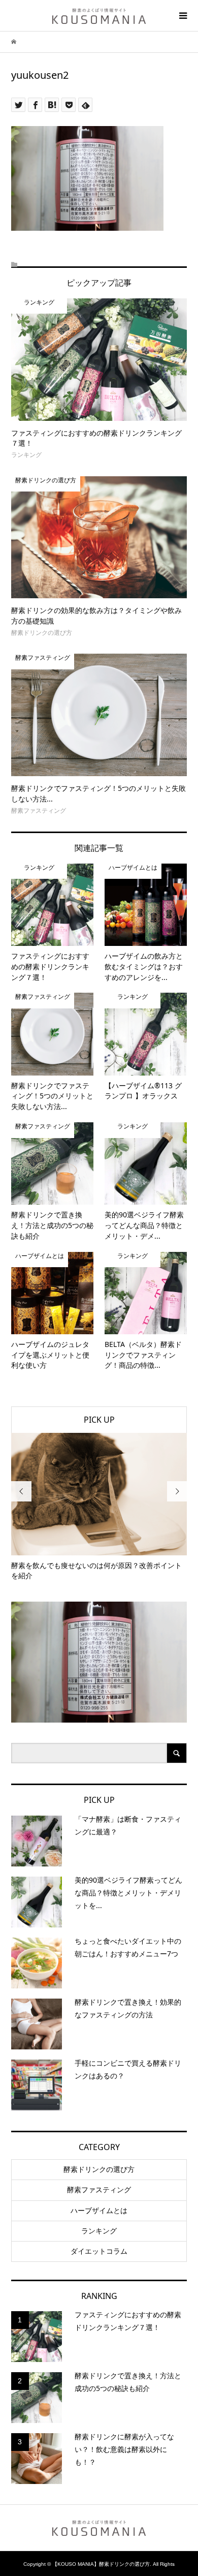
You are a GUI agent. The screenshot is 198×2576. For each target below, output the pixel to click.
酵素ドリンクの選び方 (99, 2169)
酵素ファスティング (99, 2190)
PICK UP (99, 1420)
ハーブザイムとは (99, 2211)
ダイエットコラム (99, 2251)
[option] (99, 1507)
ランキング (99, 2231)
